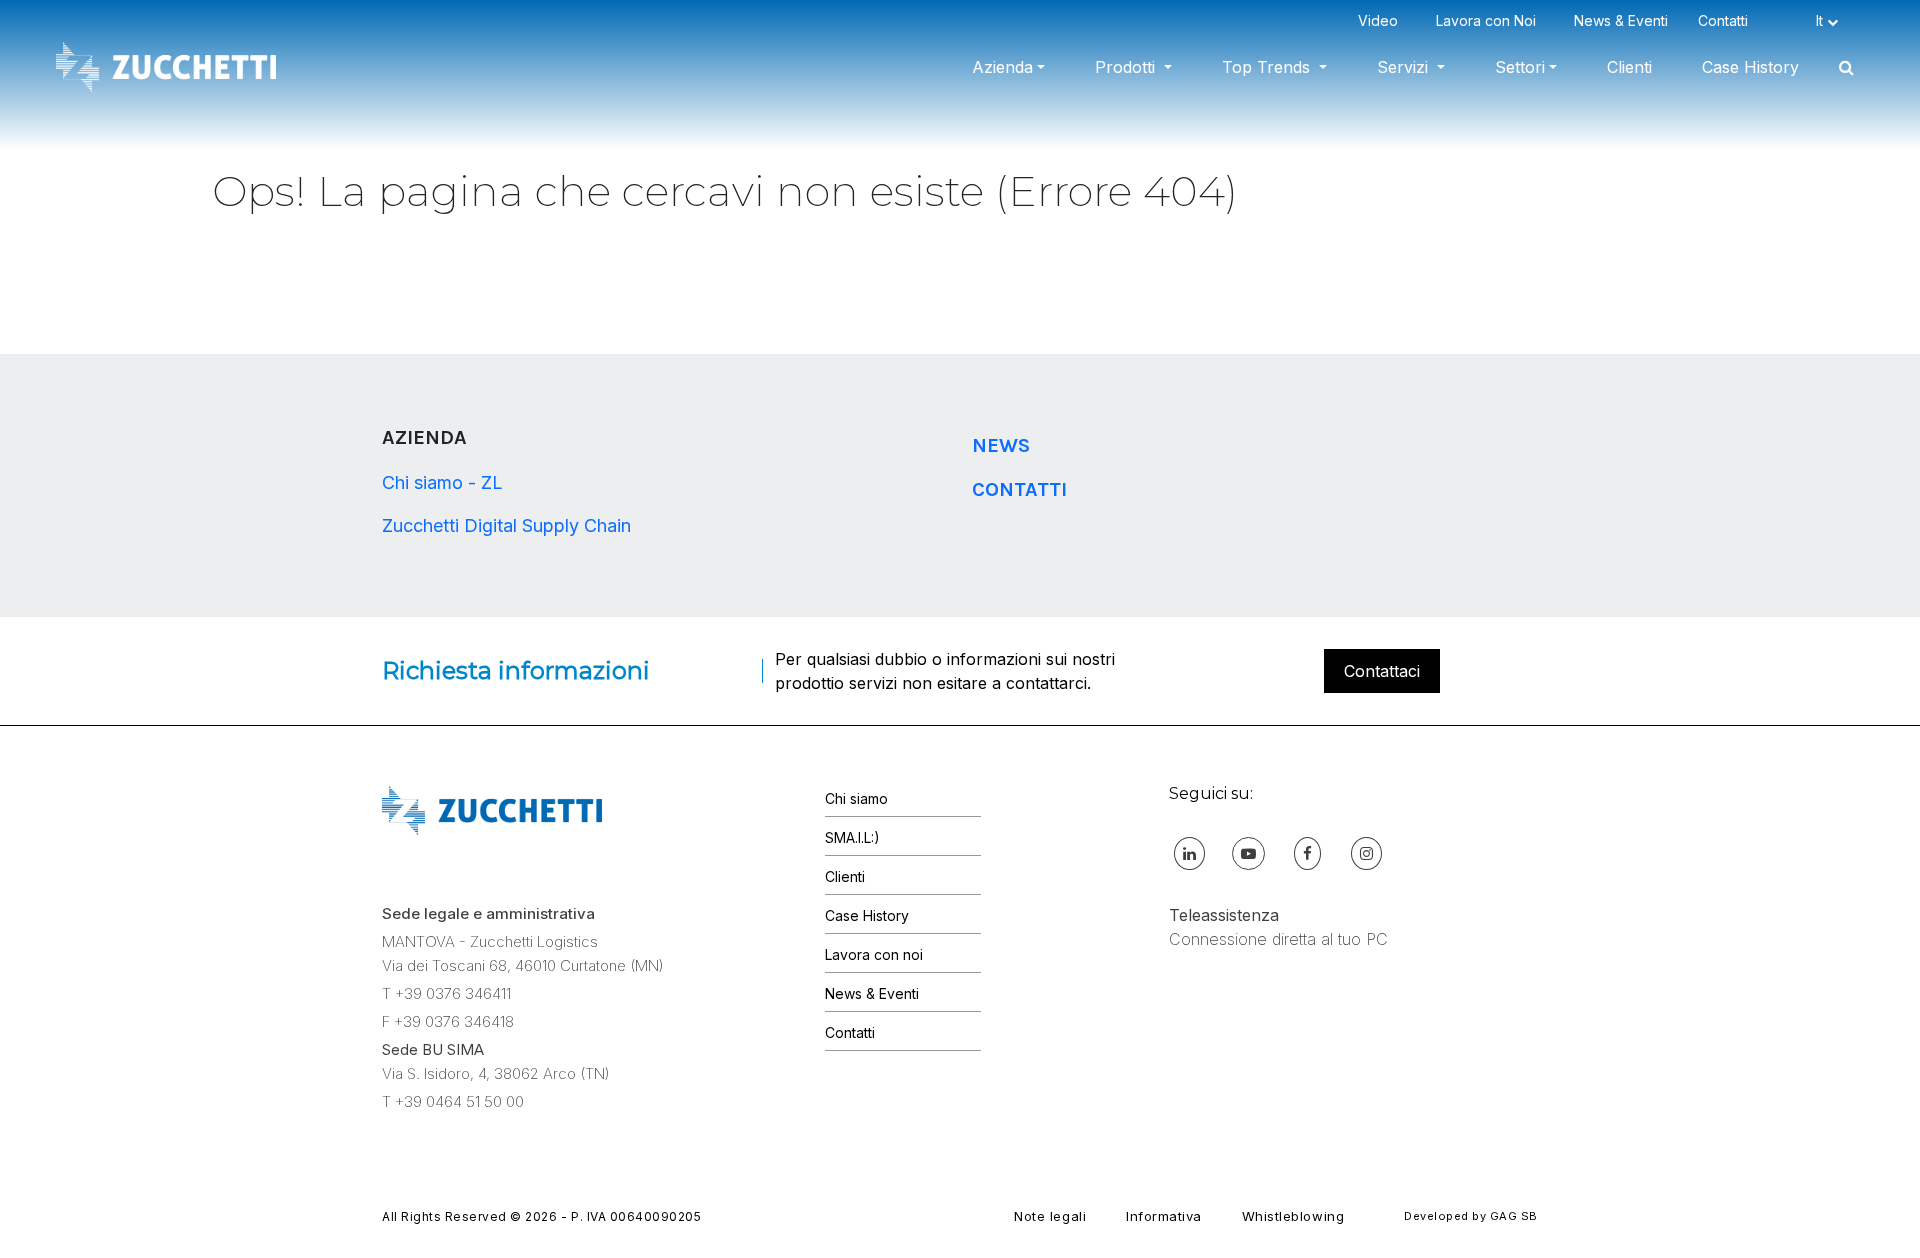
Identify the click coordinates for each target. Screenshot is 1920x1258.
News (1001, 445)
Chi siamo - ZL (442, 482)
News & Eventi (1621, 20)
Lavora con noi (874, 954)
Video (1382, 20)
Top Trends (1268, 67)
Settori (1520, 67)
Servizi (1405, 67)
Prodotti (1127, 67)
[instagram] (1366, 852)
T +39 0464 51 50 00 (453, 1101)
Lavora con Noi (1490, 20)
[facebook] (1307, 852)
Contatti (1727, 20)
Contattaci (1382, 671)
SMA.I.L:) (852, 837)
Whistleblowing (1293, 1216)
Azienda (1002, 67)
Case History (1750, 67)
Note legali (1050, 1216)
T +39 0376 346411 (446, 993)
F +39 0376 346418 (448, 1021)
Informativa (1164, 1216)
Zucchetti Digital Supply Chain (506, 525)
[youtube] (1248, 852)
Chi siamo (856, 798)
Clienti (1629, 67)
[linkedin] (1189, 852)
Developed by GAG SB (1471, 1216)
